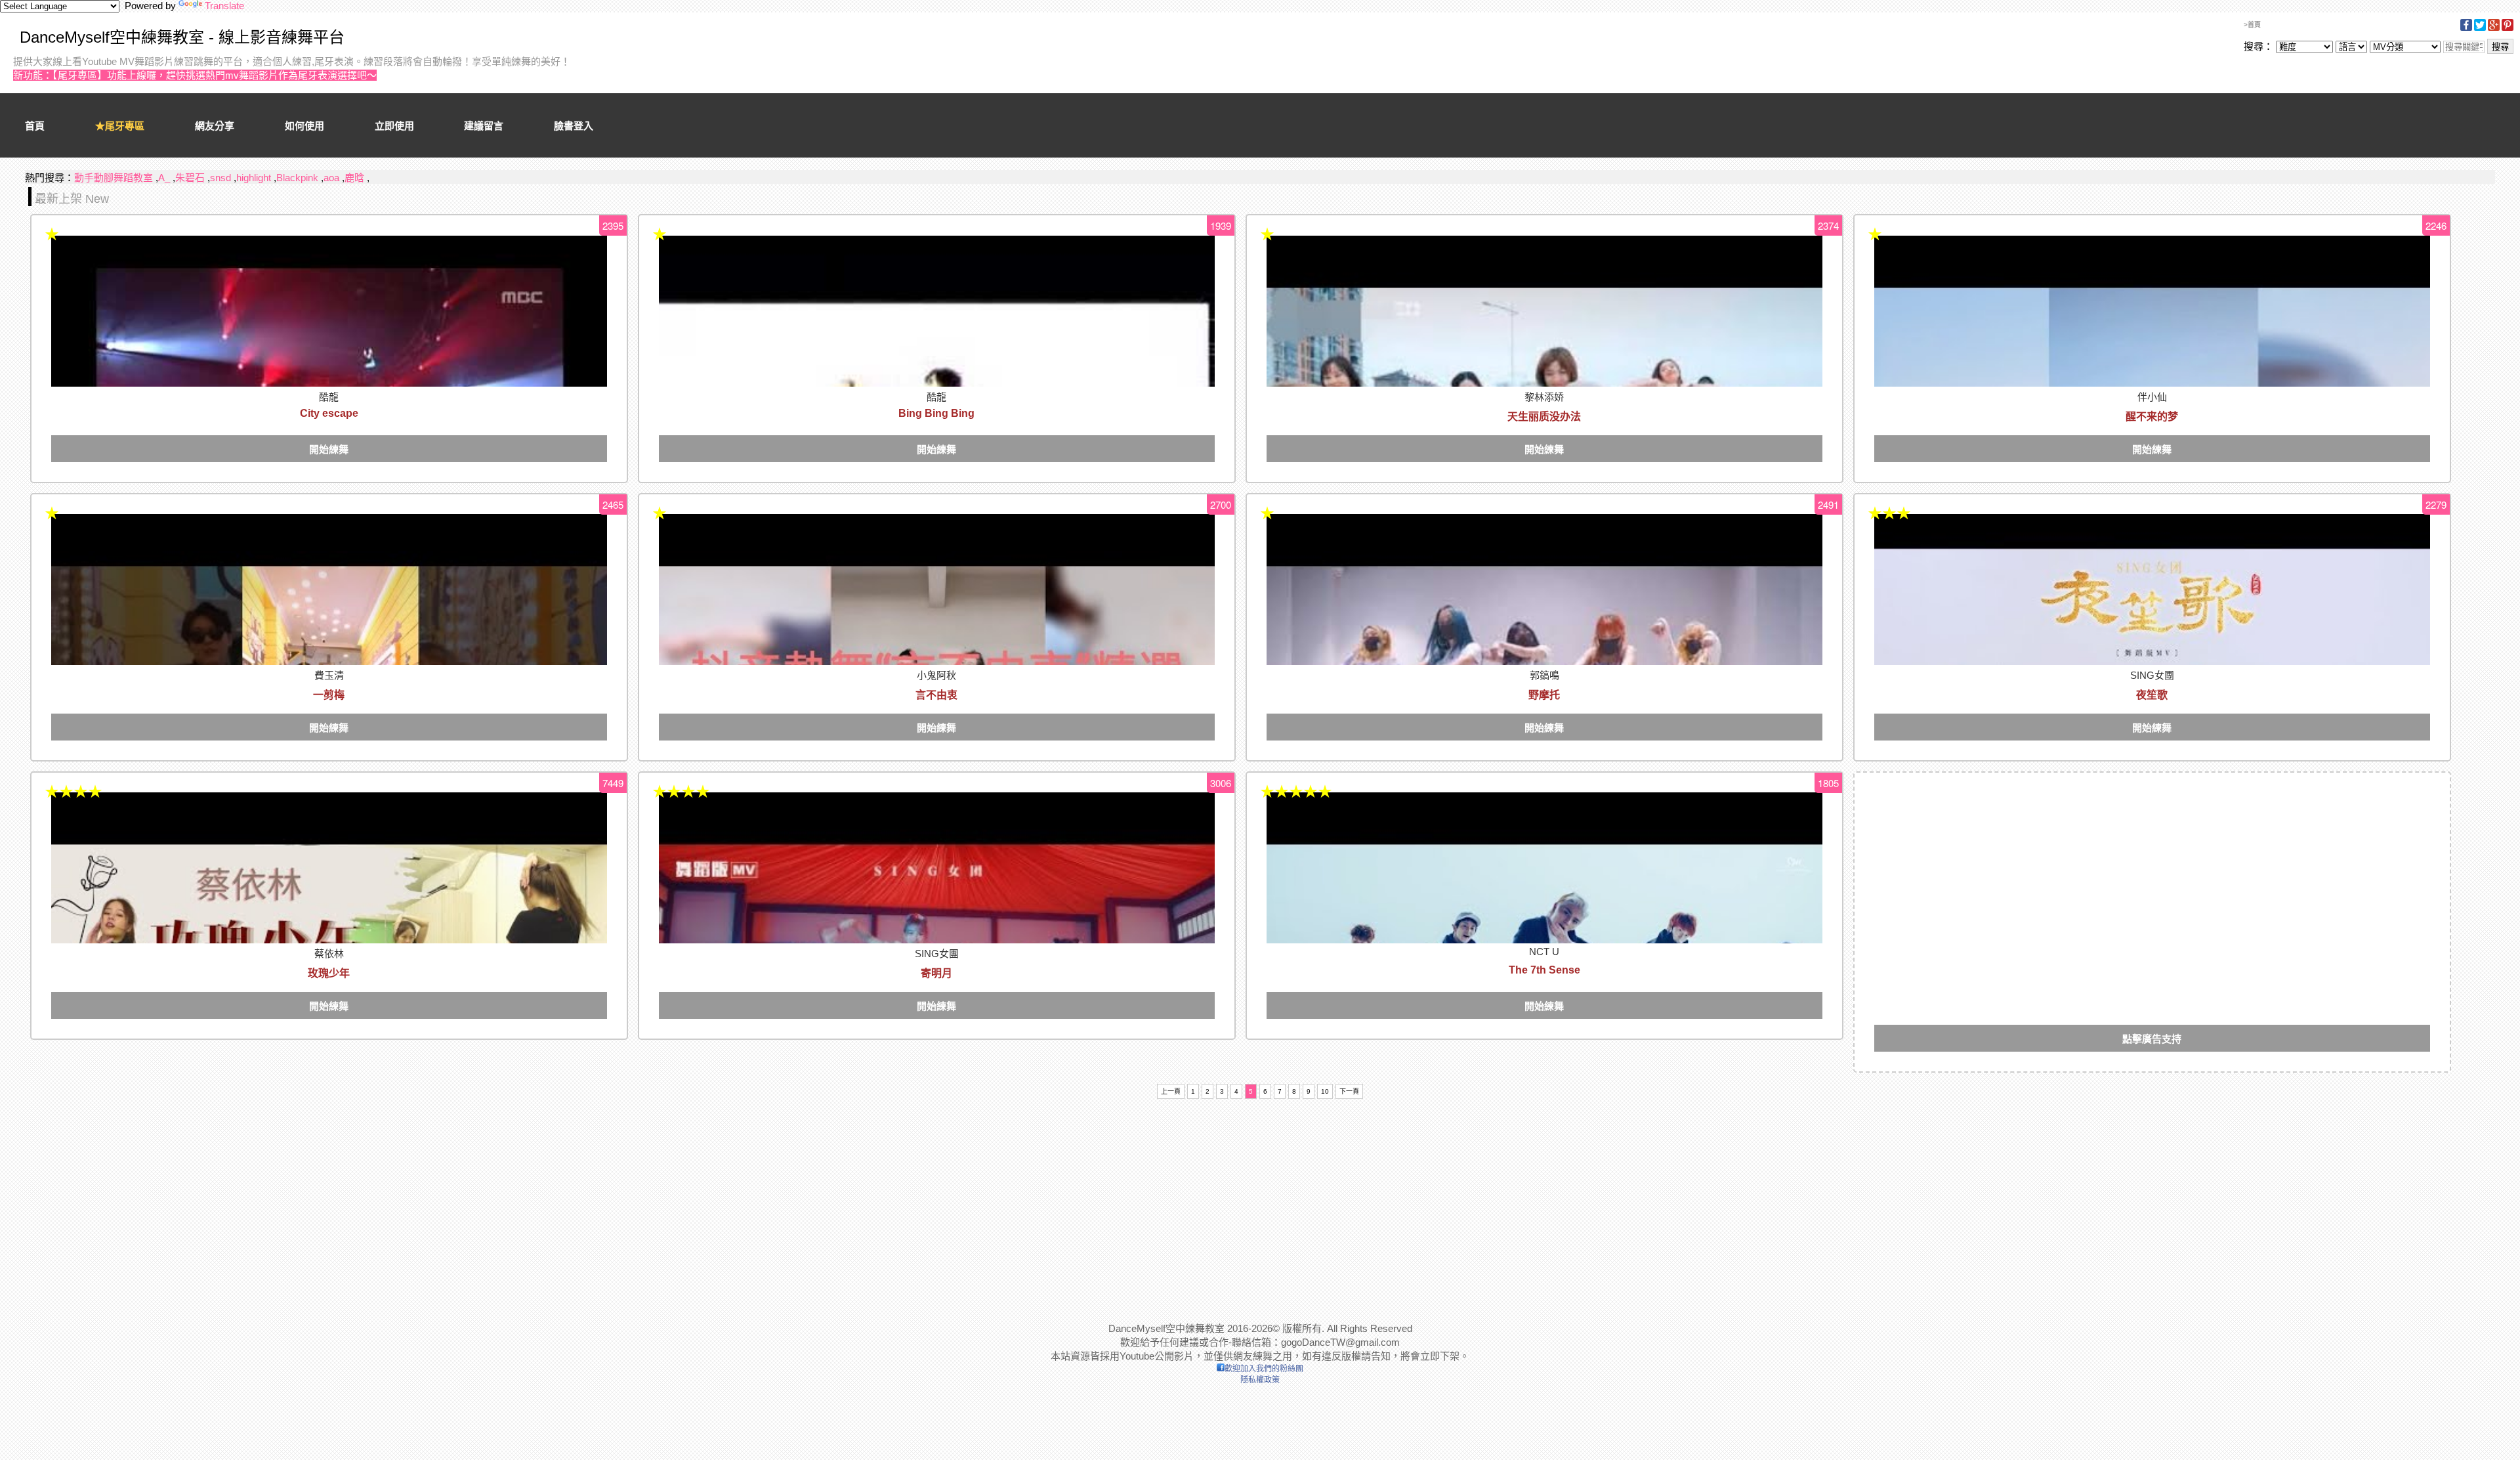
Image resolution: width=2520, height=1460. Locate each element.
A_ (164, 178)
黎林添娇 (1544, 397)
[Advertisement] (2152, 884)
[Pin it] (2508, 29)
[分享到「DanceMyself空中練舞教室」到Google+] (2494, 29)
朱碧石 (190, 178)
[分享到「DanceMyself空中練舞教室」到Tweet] (2480, 29)
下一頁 (1349, 1091)
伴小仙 (2152, 397)
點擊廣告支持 (2152, 1039)
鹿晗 (354, 178)
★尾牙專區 (120, 126)
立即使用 (394, 126)
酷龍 (329, 397)
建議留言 (484, 126)
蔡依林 (329, 954)
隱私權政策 (1260, 1380)
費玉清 (329, 675)
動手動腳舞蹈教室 (114, 178)
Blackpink (297, 178)
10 (1325, 1091)
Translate (224, 6)
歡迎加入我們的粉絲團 (1264, 1369)
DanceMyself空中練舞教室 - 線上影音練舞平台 (182, 37)
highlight (254, 178)
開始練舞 (329, 449)
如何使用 (304, 126)
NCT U (1544, 952)
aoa (331, 178)
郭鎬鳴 (1544, 675)
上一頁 (1171, 1091)
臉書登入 (574, 126)
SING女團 (2152, 675)
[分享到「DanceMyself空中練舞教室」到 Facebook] (2466, 29)
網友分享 (215, 126)
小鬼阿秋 (936, 675)
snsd (220, 178)
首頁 (35, 126)
